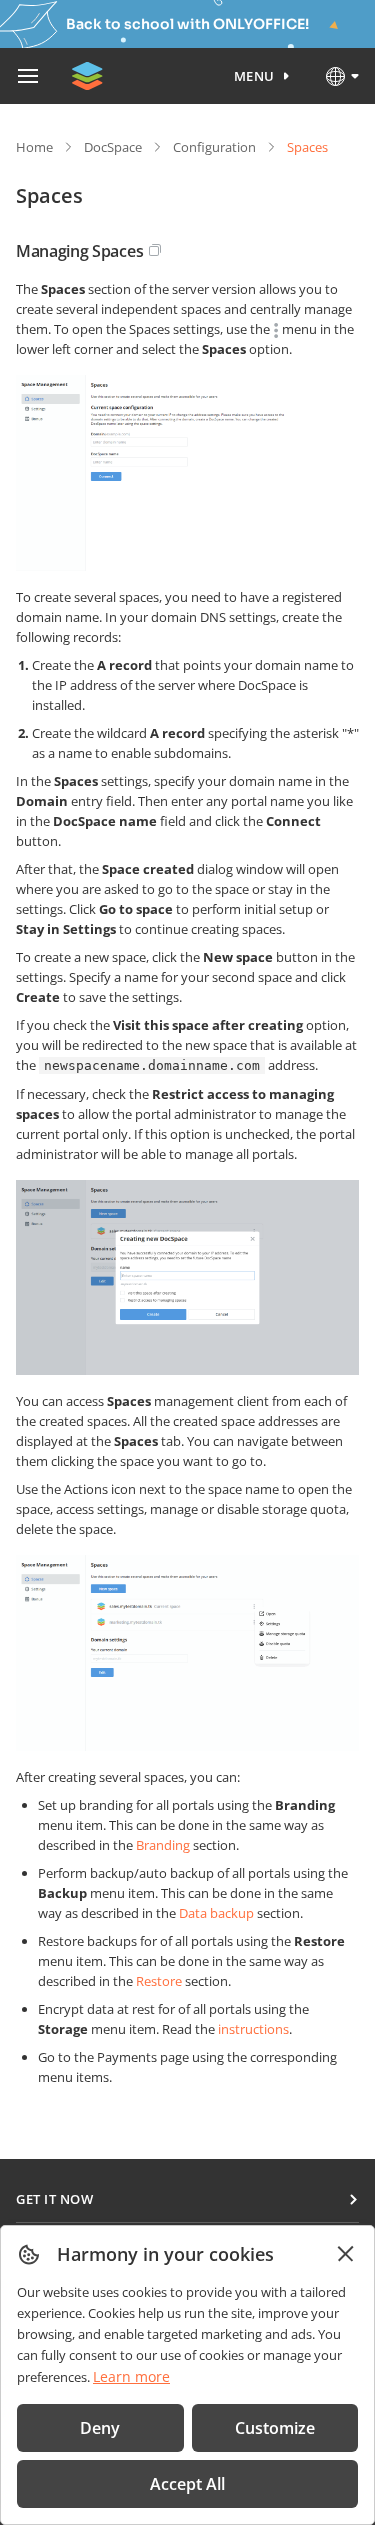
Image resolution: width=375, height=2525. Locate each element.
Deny (100, 2428)
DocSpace (113, 147)
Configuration (214, 147)
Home (34, 147)
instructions (253, 2029)
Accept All (187, 2484)
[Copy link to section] (155, 250)
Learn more (131, 2376)
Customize (275, 2428)
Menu (254, 76)
